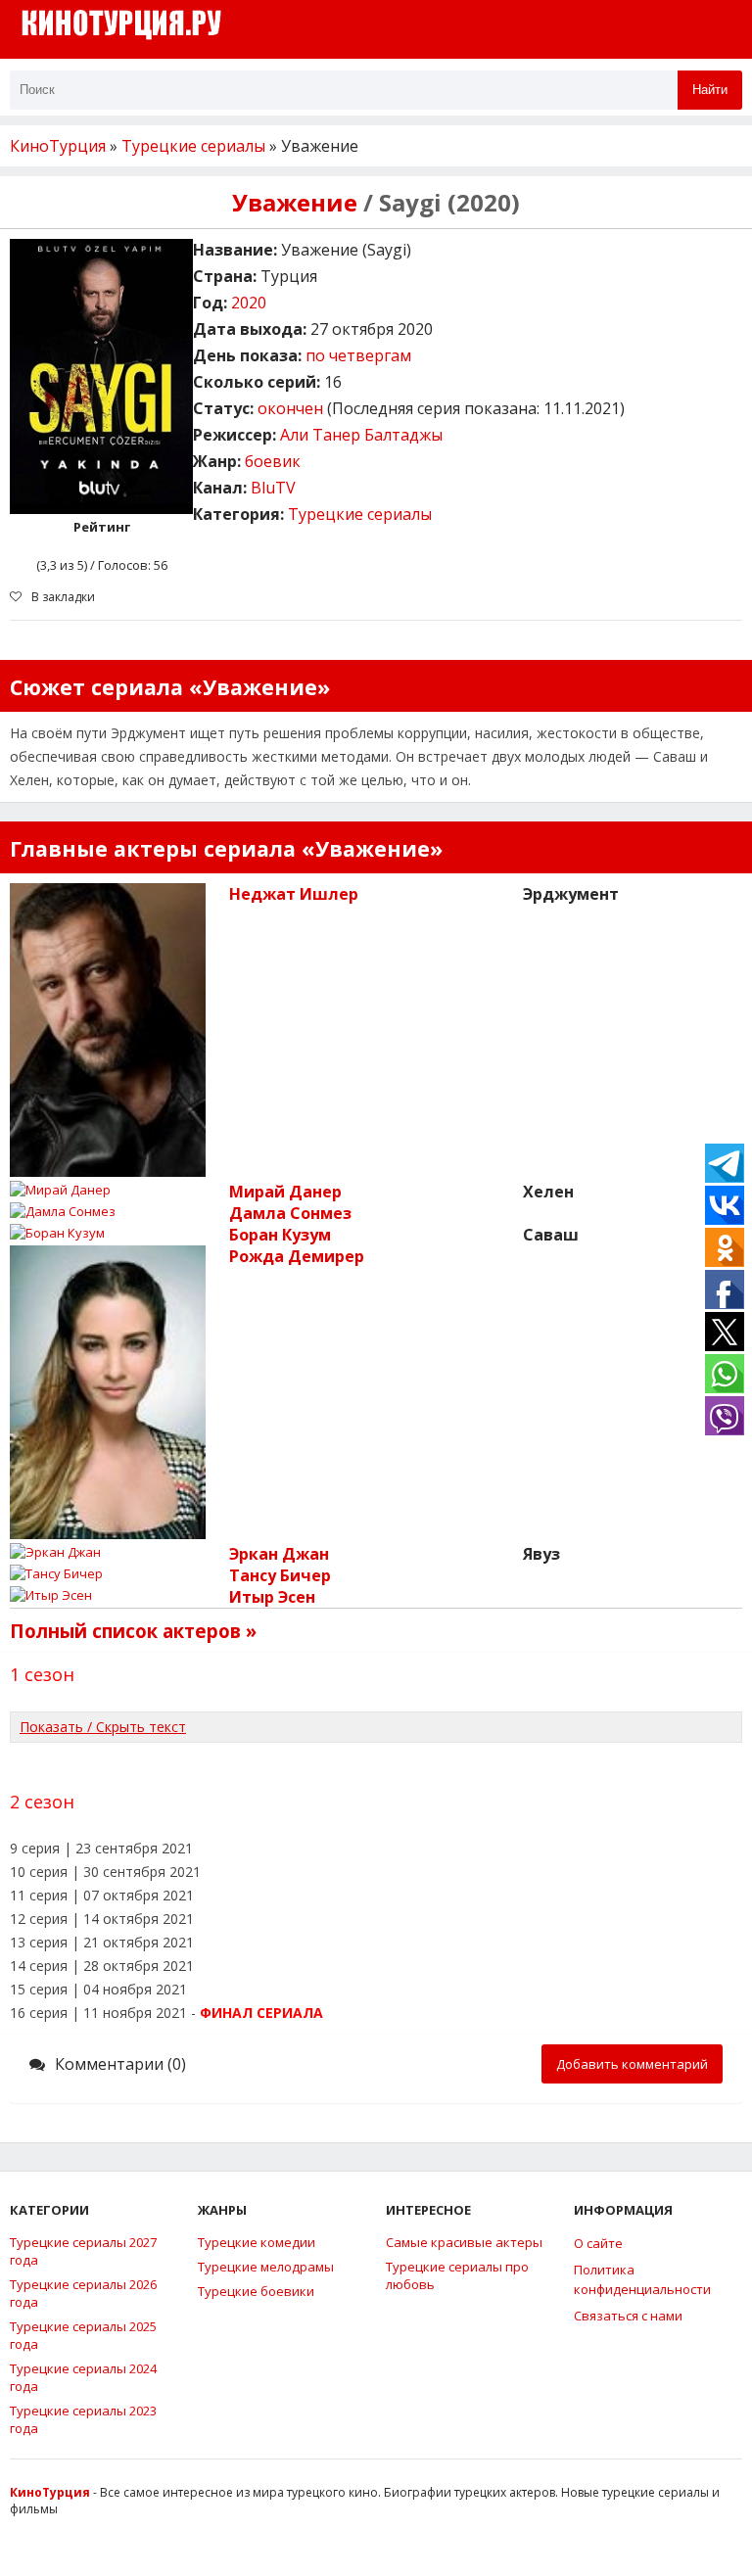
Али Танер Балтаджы (361, 435)
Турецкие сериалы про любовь (457, 2275)
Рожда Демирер (297, 1256)
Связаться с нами (628, 2316)
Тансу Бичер (280, 1575)
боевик (273, 461)
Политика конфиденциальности (642, 2279)
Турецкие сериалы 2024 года (83, 2377)
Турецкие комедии (257, 2242)
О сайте (598, 2243)
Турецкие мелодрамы (266, 2267)
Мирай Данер (285, 1192)
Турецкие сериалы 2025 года (83, 2335)
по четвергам (358, 355)
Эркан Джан (279, 1554)
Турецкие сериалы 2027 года (83, 2251)
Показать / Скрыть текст (103, 1727)
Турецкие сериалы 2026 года (83, 2293)
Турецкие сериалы (360, 514)
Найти (710, 90)
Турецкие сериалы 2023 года (83, 2419)
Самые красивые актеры (464, 2242)
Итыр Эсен (272, 1597)
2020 (249, 303)
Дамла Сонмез (290, 1213)
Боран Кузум (280, 1235)
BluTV (273, 488)
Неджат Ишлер (294, 894)
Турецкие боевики (256, 2291)
